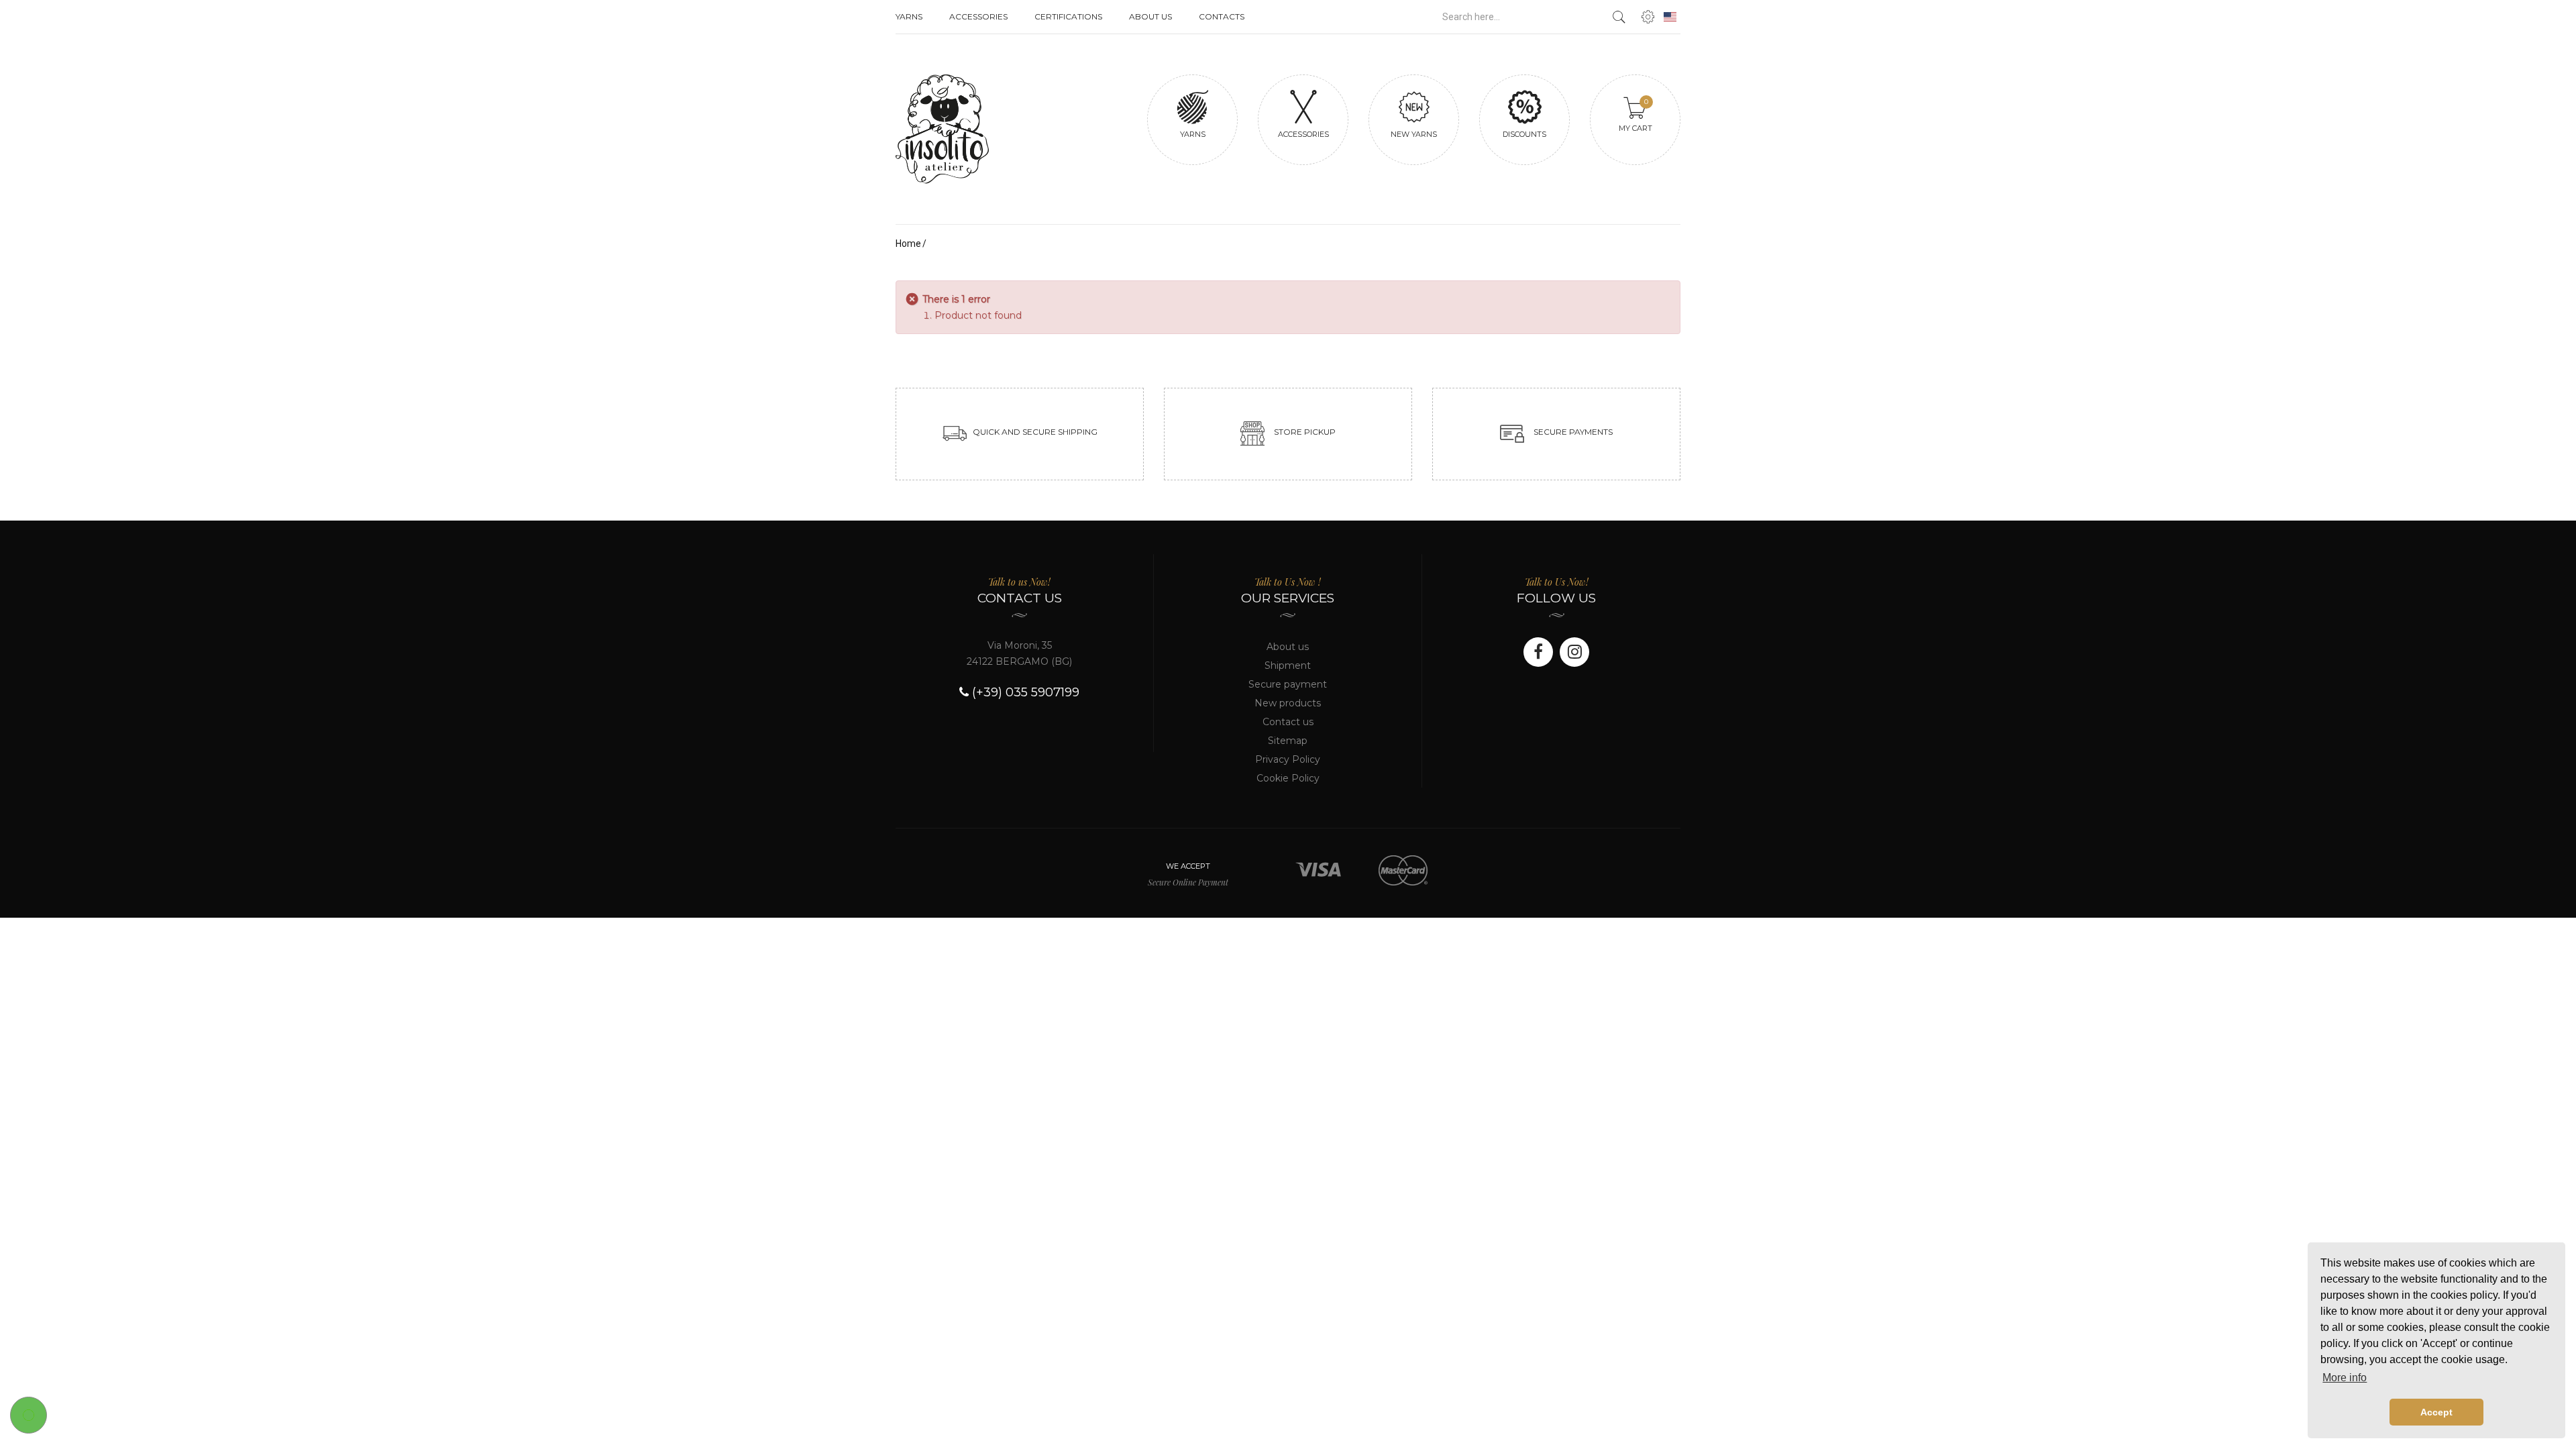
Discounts (1524, 134)
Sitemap (1288, 741)
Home (908, 244)
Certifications (1068, 16)
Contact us (1288, 722)
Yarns (909, 16)
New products (1288, 703)
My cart (1635, 115)
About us (1150, 16)
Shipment (1288, 665)
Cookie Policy (1288, 778)
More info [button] (2345, 1378)
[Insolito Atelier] (986, 129)
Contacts (1222, 16)
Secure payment (1288, 684)
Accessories (978, 16)
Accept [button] (2436, 1412)
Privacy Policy (1288, 759)
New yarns (1414, 134)
